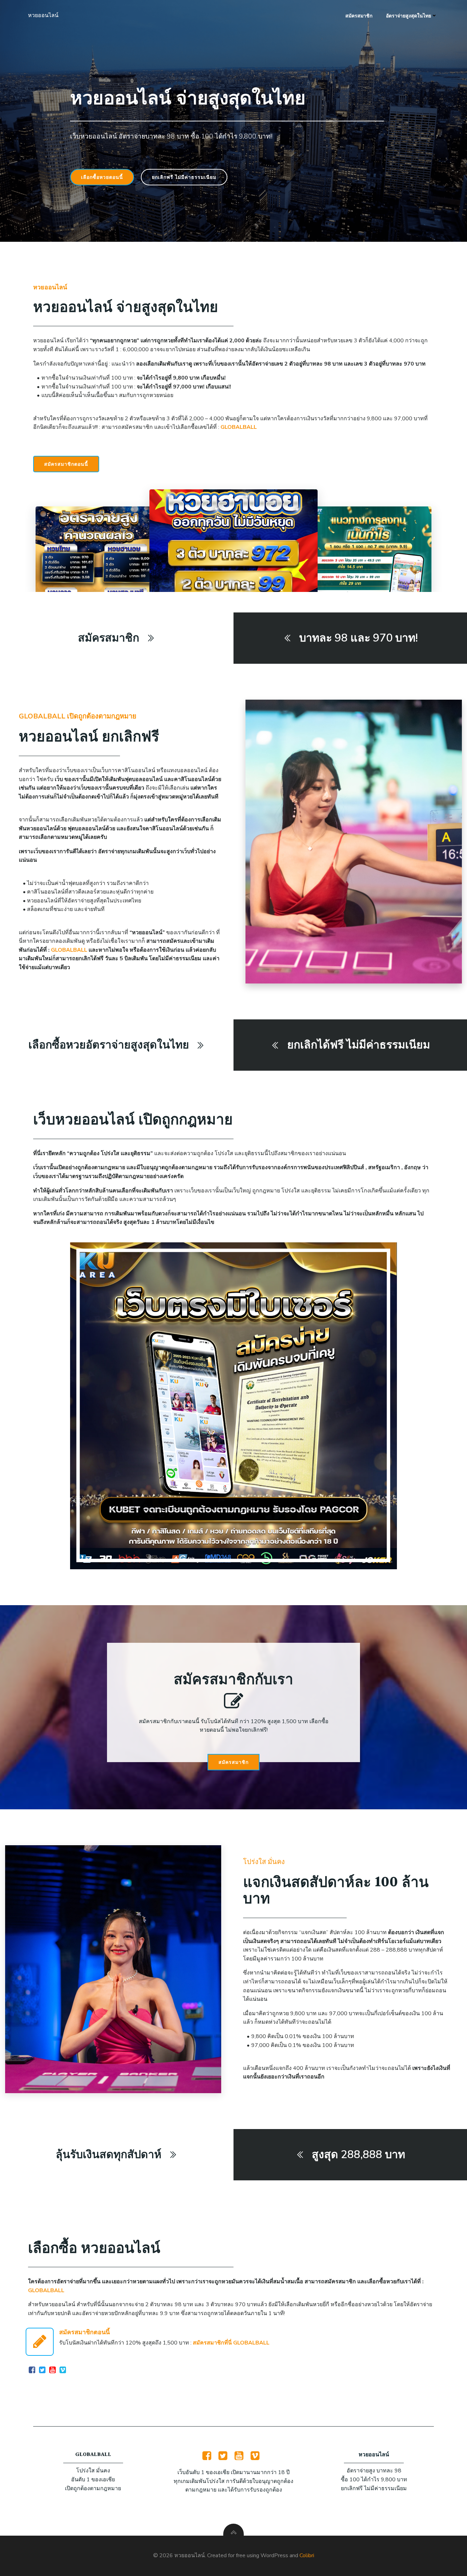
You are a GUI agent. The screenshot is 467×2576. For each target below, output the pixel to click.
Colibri (307, 2555)
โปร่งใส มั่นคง (264, 1862)
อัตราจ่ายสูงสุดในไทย (409, 16)
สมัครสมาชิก (359, 16)
